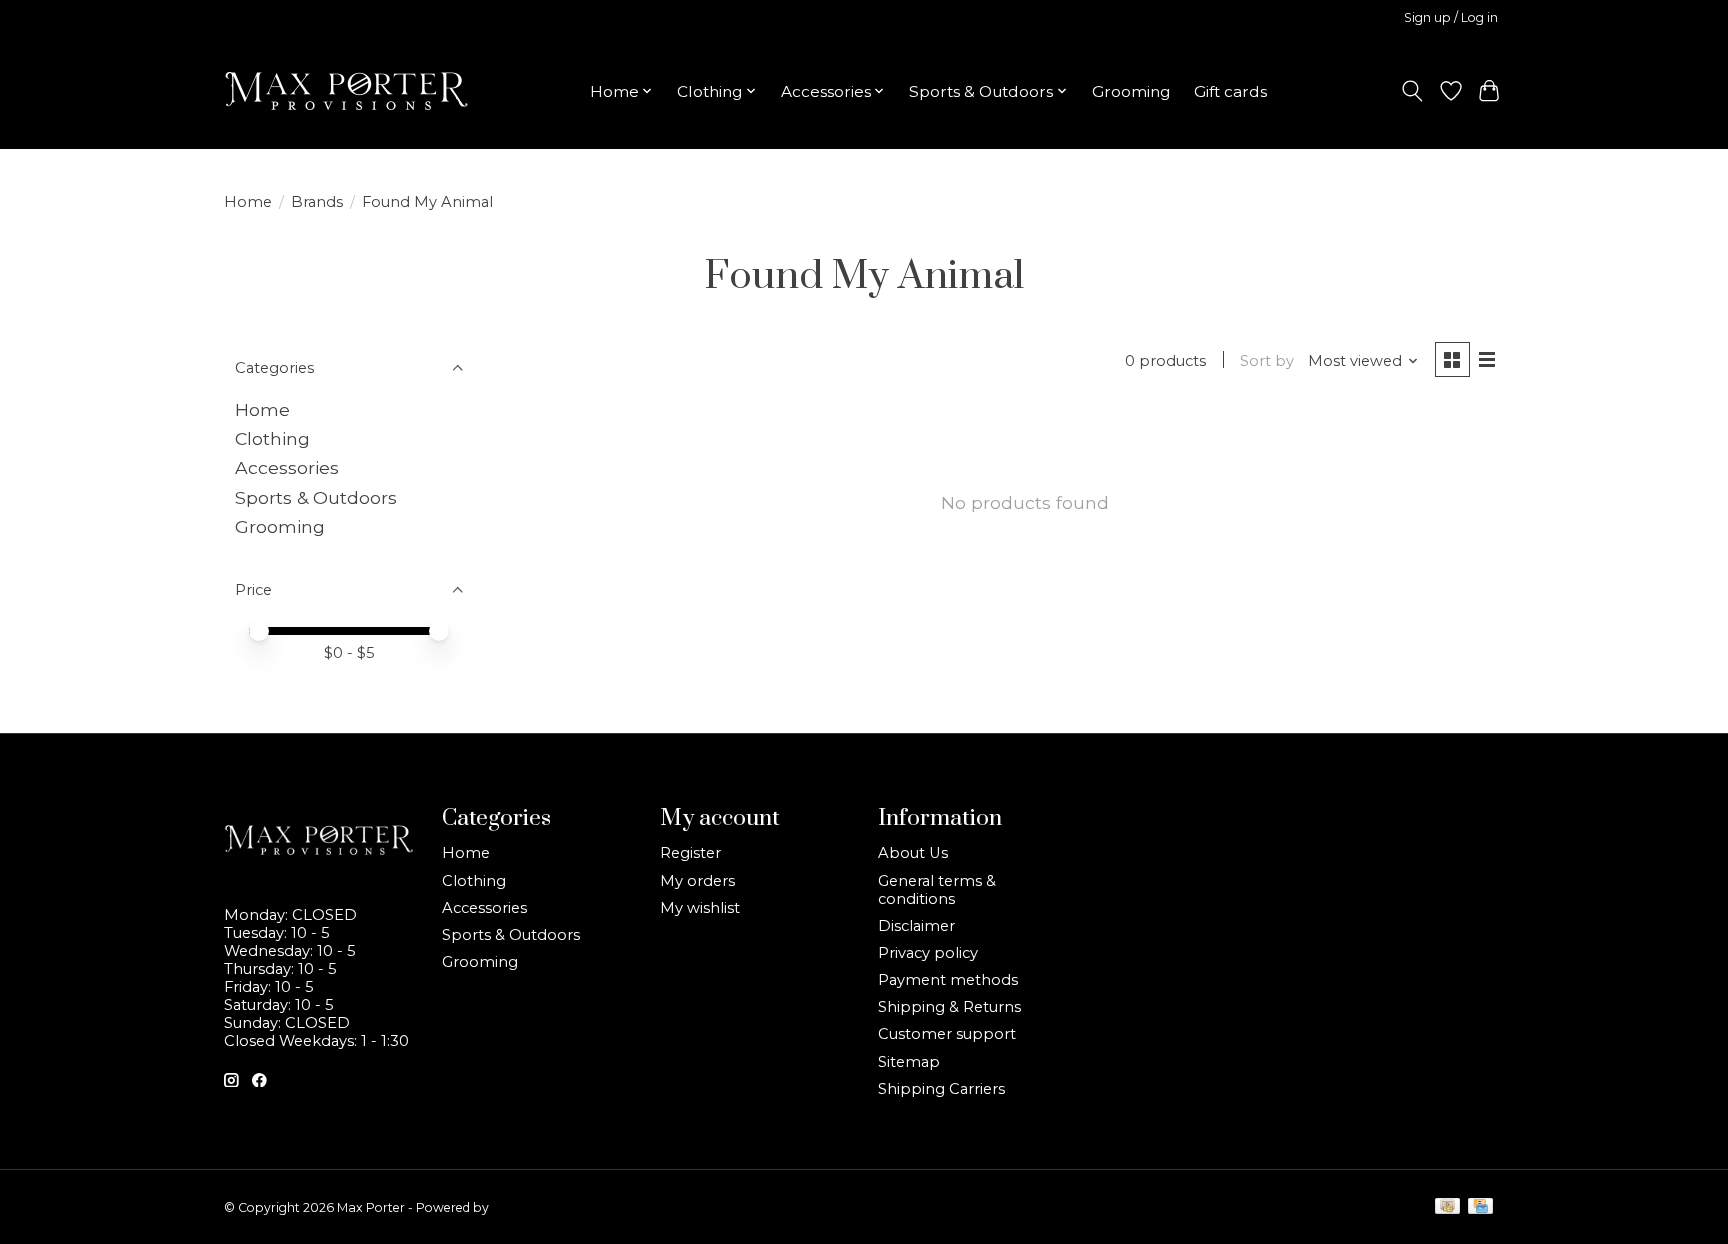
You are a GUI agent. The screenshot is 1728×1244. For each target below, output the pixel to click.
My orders (697, 881)
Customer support (947, 1034)
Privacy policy (928, 953)
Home (248, 202)
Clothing (272, 438)
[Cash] (1447, 1207)
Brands (317, 202)
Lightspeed (525, 1207)
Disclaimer (916, 926)
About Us (913, 853)
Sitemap (909, 1062)
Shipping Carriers (941, 1089)
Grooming (1131, 91)
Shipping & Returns (949, 1007)
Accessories (287, 467)
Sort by (1267, 361)
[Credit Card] (1480, 1207)
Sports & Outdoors (316, 497)
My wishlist (700, 908)
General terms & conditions (937, 890)
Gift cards (1230, 91)
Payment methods (948, 980)
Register (690, 853)
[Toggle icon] (1412, 91)
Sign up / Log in (1451, 17)
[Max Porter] (346, 91)
